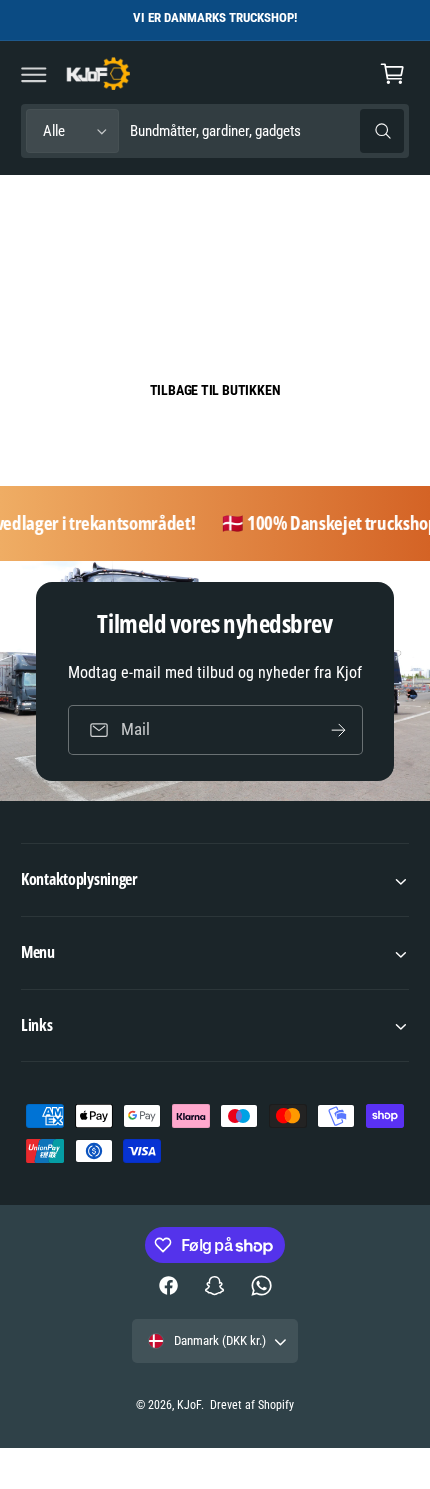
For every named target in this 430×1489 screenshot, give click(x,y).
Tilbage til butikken (215, 390)
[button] (34, 74)
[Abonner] (338, 729)
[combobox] (266, 131)
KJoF (189, 1405)
